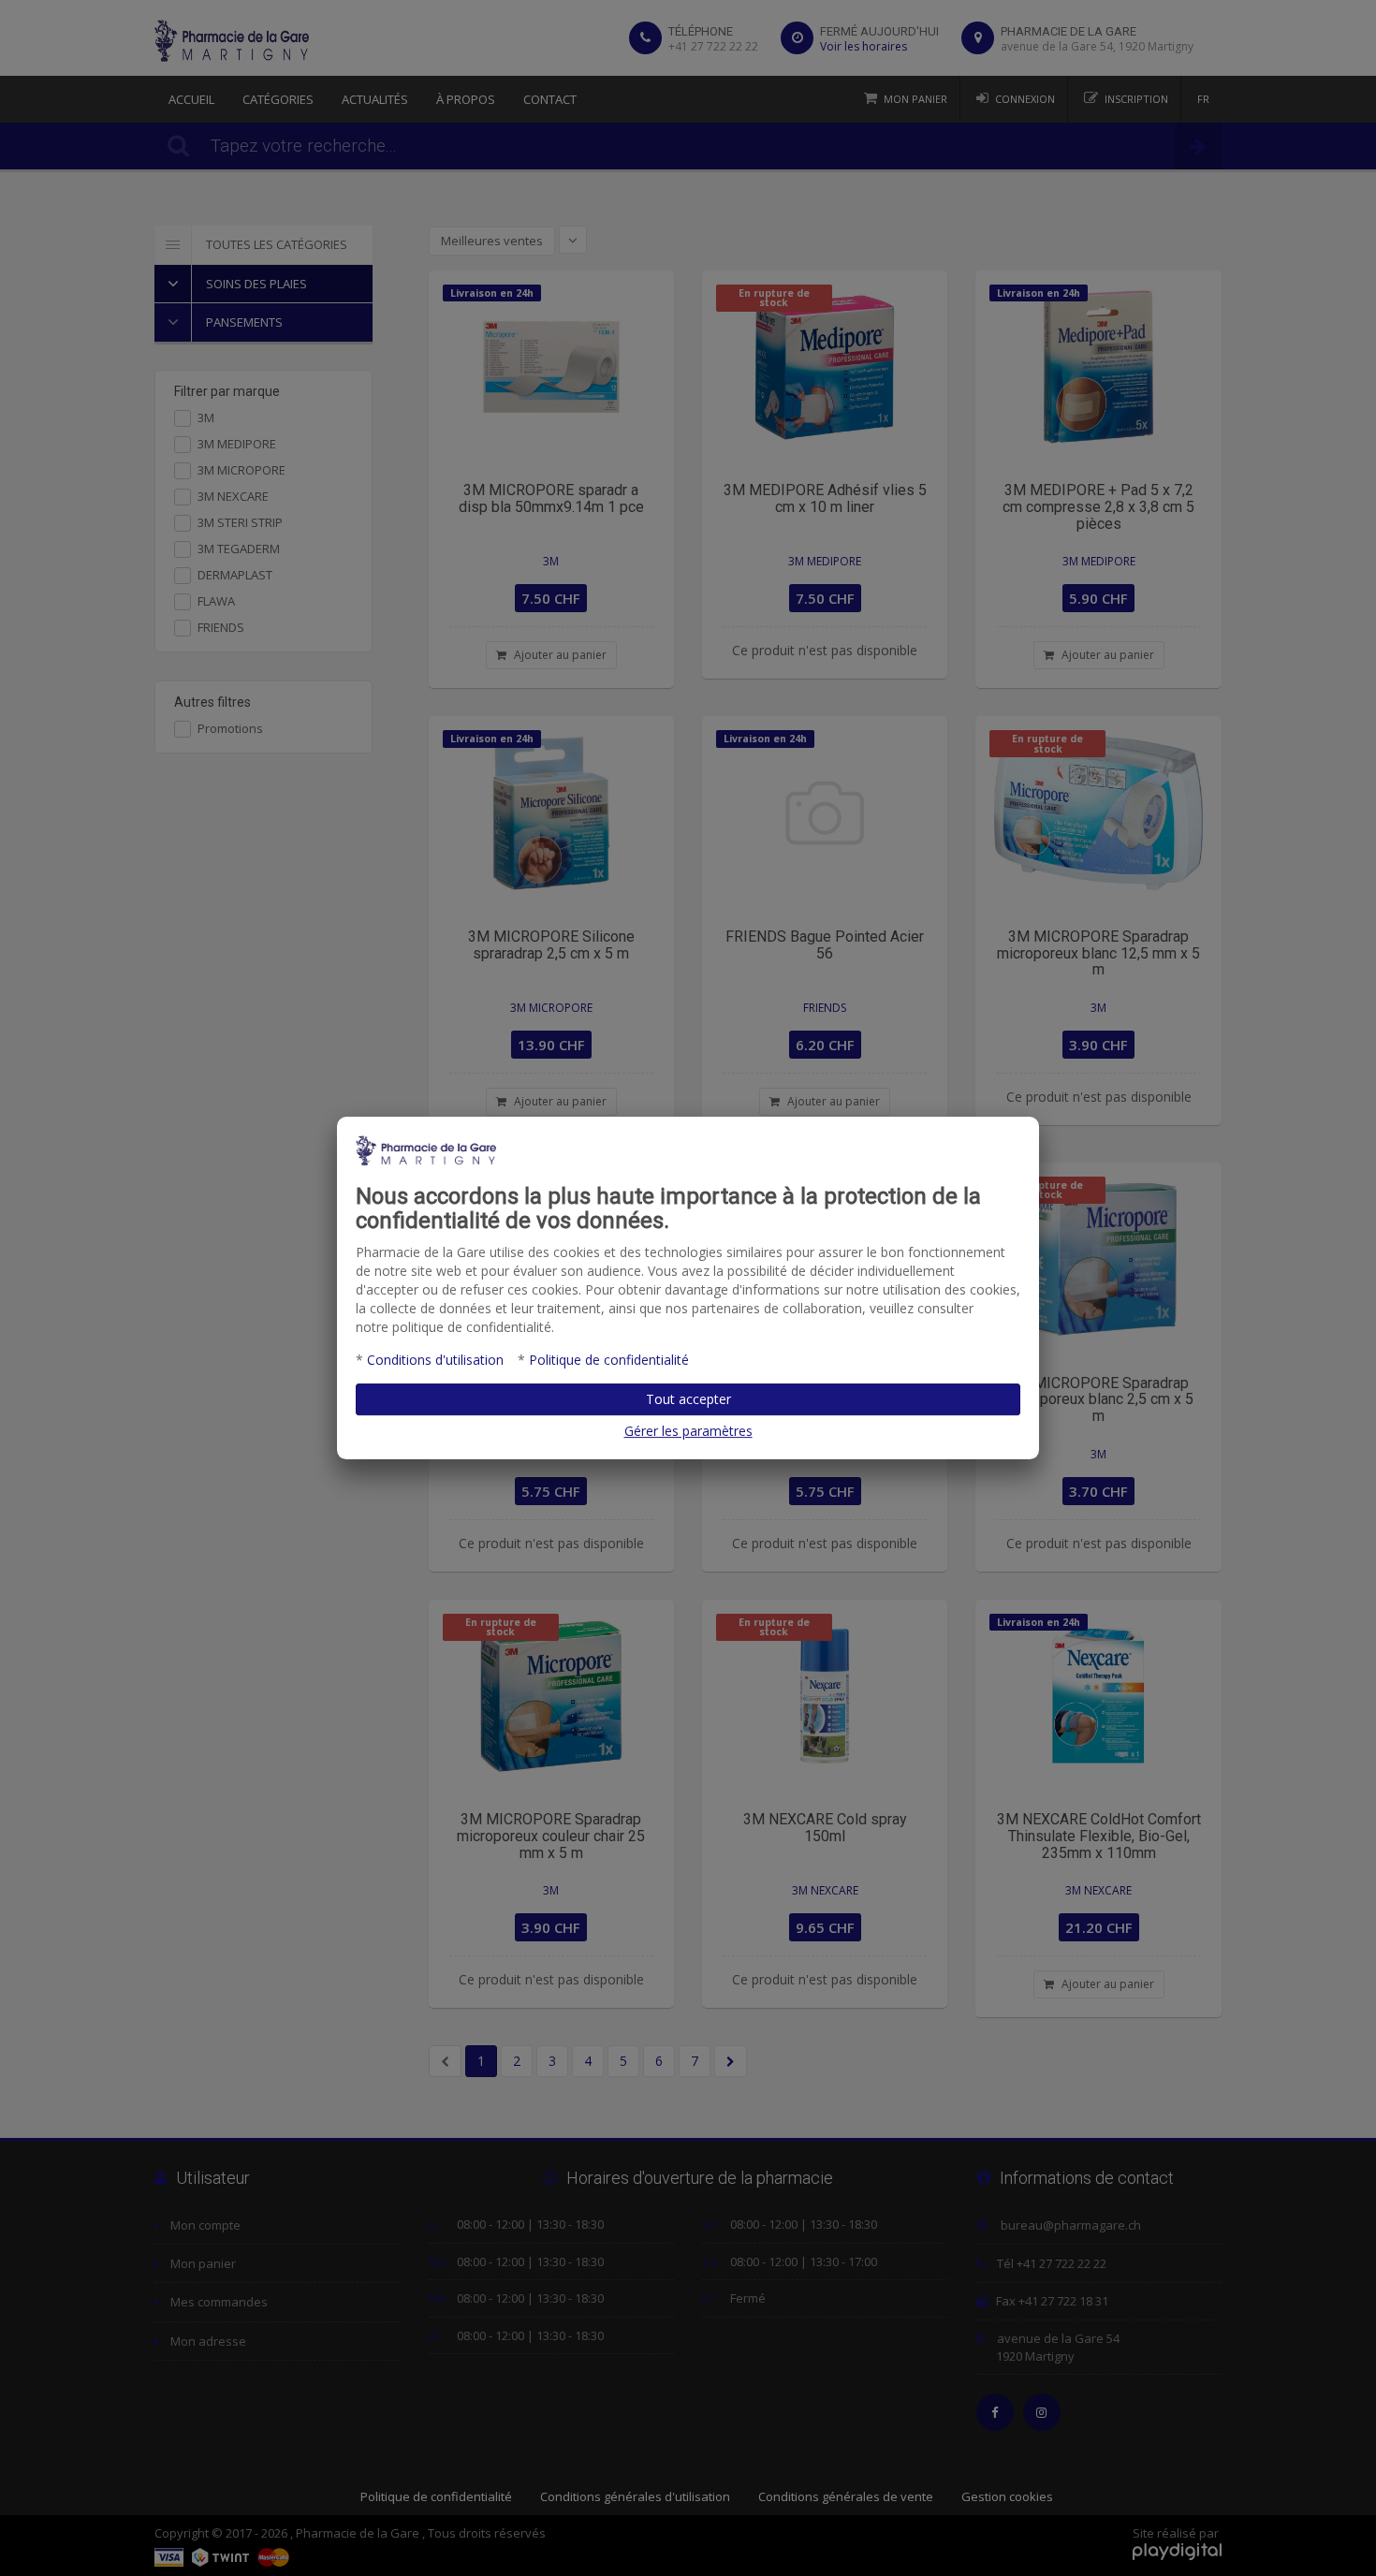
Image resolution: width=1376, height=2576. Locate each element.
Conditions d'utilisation (435, 1360)
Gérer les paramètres (688, 1431)
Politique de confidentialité (609, 1360)
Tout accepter (688, 1399)
